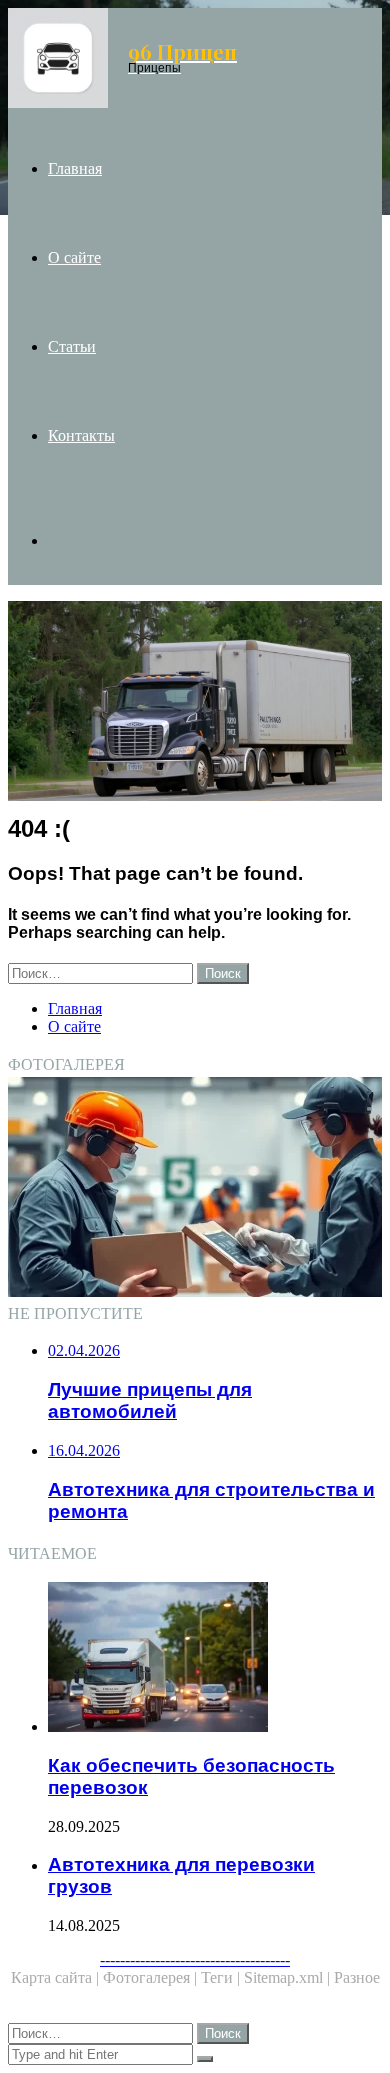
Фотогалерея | (152, 1977)
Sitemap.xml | (289, 1977)
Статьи (72, 346)
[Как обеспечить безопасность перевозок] (215, 1659)
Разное (357, 1977)
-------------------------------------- (195, 1959)
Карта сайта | (57, 1977)
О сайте (74, 257)
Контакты (81, 435)
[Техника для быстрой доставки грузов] (195, 1189)
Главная (75, 168)
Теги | (222, 1977)
